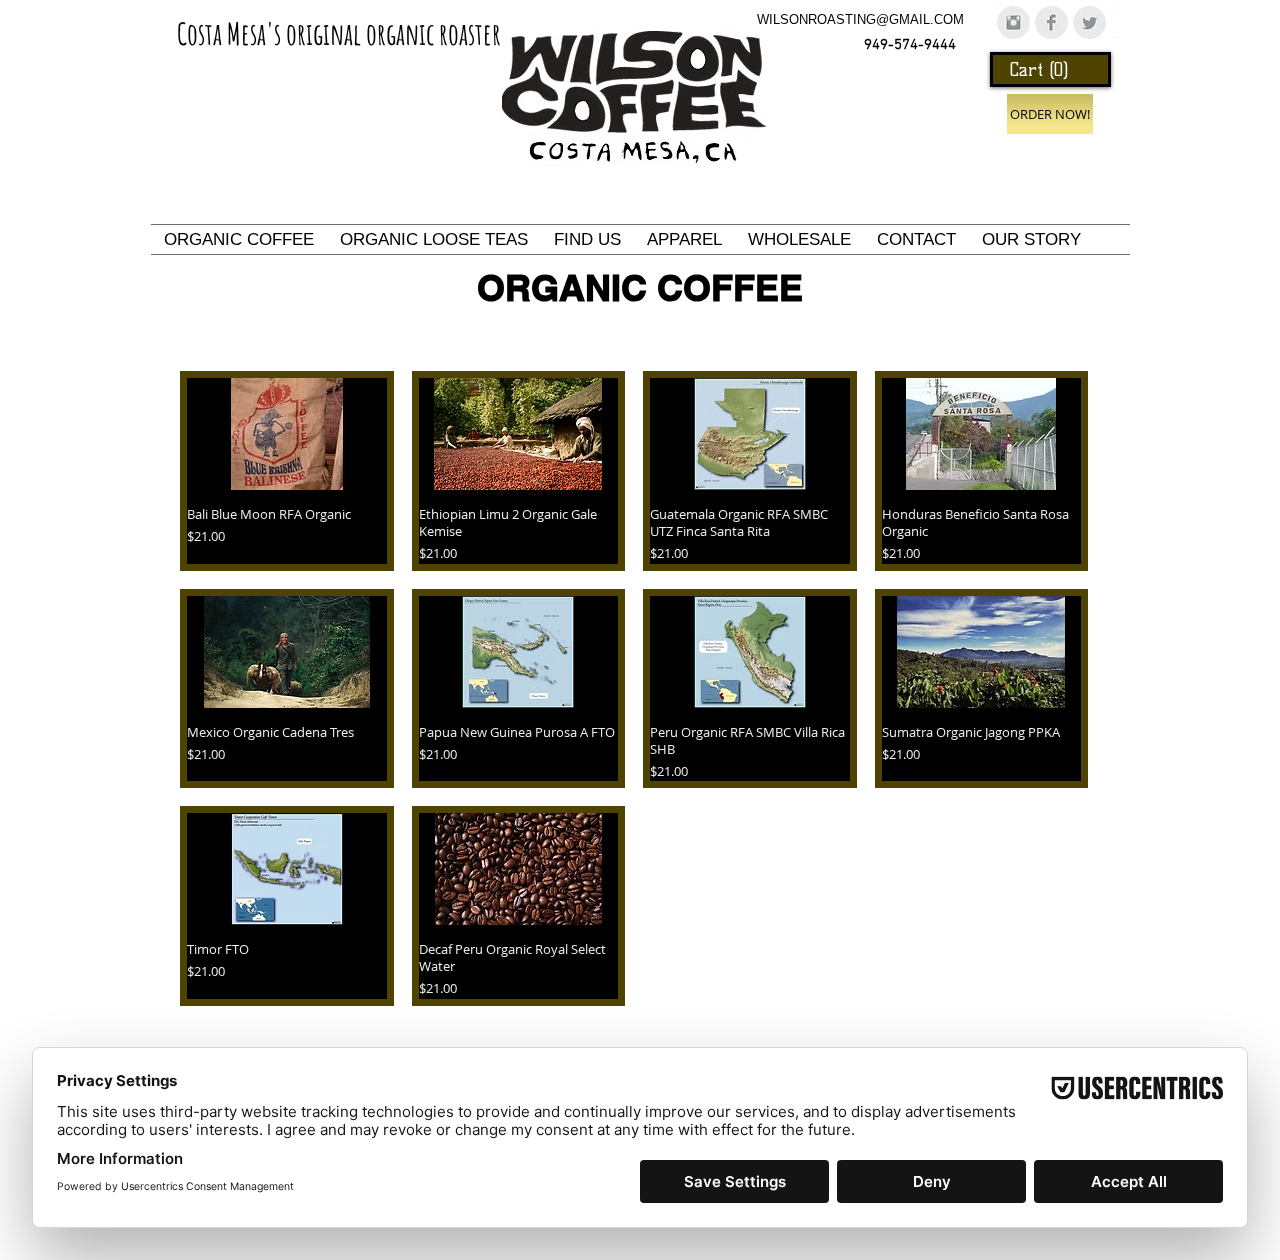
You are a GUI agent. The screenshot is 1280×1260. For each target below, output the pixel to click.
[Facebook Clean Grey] (1051, 22)
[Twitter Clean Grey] (1089, 22)
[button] (1052, 69)
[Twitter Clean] (1127, 22)
